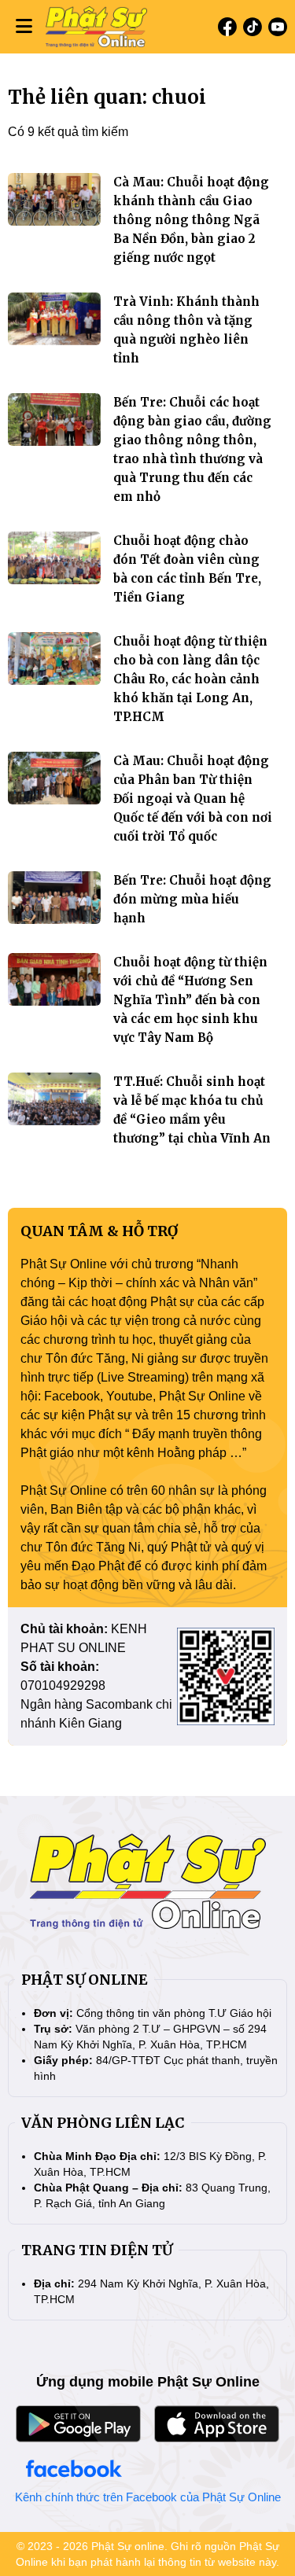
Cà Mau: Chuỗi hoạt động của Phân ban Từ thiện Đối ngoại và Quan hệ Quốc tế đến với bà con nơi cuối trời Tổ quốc (193, 799)
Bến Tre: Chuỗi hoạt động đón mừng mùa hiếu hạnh (192, 899)
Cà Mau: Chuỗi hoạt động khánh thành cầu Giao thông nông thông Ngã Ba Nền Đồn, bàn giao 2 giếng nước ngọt (191, 220)
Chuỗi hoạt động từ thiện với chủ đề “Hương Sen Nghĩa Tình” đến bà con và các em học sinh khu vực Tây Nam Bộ (190, 1000)
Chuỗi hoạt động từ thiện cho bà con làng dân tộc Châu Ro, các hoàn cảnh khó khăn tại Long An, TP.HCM (190, 679)
